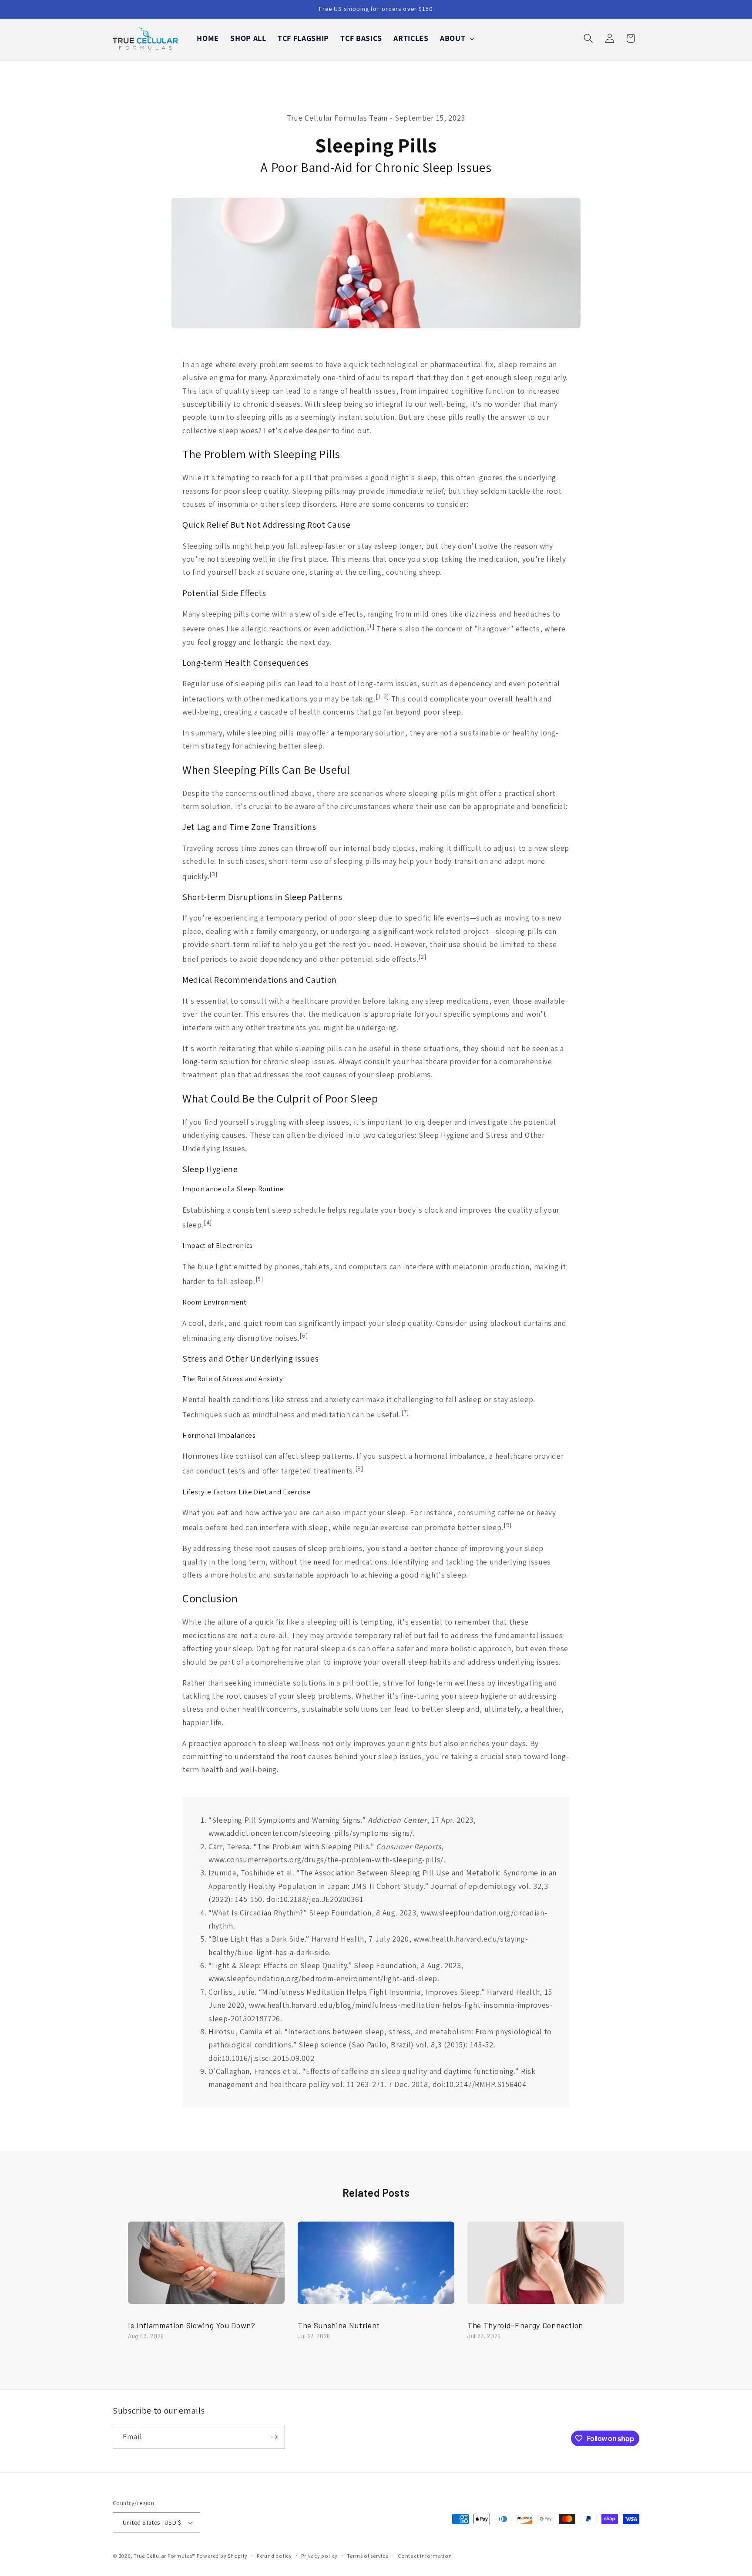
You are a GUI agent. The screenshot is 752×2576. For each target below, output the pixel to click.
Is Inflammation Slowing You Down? (192, 2325)
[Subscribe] (274, 2437)
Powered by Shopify (222, 2556)
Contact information (425, 2556)
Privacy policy (319, 2556)
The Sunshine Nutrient (339, 2325)
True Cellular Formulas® (164, 2556)
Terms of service (368, 2556)
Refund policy (274, 2556)
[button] (456, 39)
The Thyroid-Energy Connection (525, 2325)
